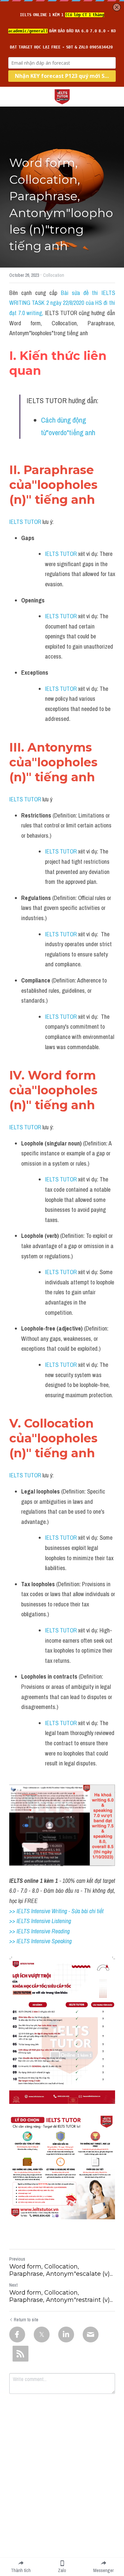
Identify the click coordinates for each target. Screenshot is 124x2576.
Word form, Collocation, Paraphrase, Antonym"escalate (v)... (61, 2270)
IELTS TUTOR (25, 522)
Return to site (26, 2320)
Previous (17, 2259)
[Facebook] (17, 2334)
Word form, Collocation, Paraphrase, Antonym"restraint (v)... (61, 2296)
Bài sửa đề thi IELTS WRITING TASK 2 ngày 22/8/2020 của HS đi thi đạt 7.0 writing (63, 303)
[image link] (62, 96)
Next (13, 2285)
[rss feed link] (21, 2354)
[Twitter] (42, 2334)
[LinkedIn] (66, 2334)
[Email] (91, 2334)
